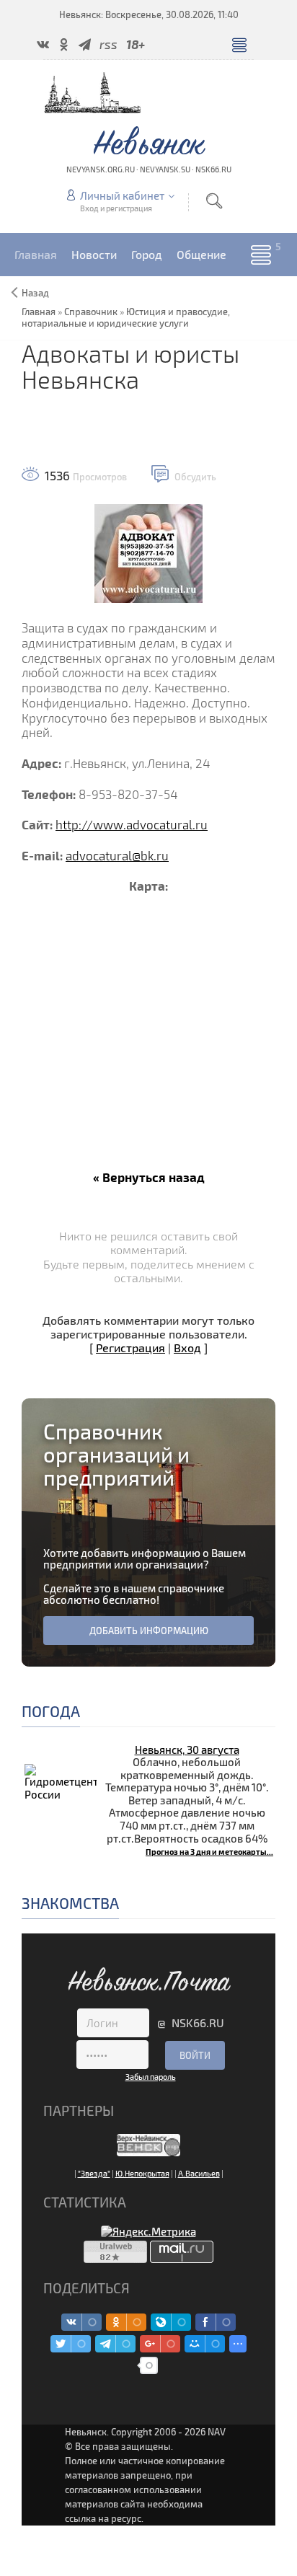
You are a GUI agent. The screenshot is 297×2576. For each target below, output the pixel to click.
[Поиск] (214, 201)
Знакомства (70, 1903)
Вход (187, 1347)
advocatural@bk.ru (117, 856)
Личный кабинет (122, 195)
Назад (35, 293)
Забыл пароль (151, 2077)
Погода (51, 1711)
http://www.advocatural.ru (132, 825)
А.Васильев (199, 2173)
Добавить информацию (149, 1631)
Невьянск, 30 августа (187, 1750)
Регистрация (130, 1347)
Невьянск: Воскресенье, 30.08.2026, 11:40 (149, 14)
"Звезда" (94, 2173)
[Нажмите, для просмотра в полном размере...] (148, 552)
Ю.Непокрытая (142, 2173)
